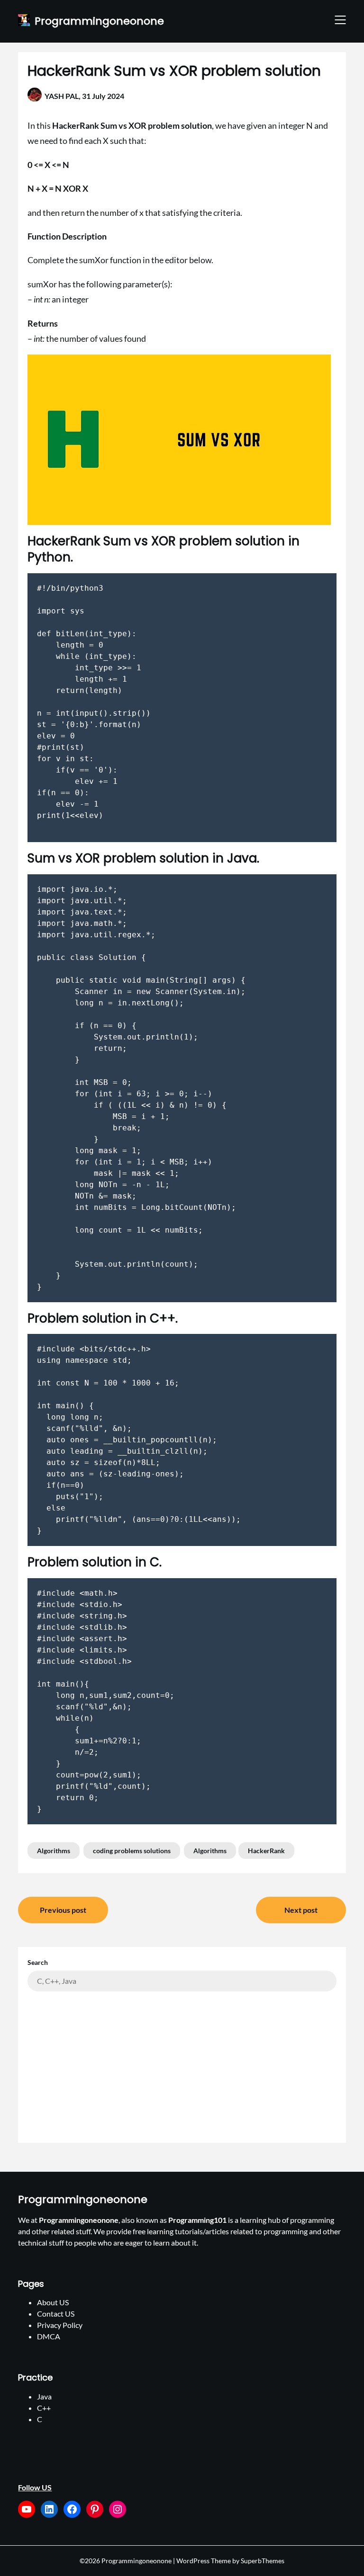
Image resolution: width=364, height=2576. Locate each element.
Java (44, 2396)
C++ (44, 2408)
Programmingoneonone (99, 22)
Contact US (56, 2314)
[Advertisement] (182, 2062)
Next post (301, 1910)
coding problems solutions (132, 1851)
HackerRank (266, 1851)
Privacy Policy (60, 2325)
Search (38, 1962)
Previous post (63, 1910)
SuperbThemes (263, 2561)
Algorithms (54, 1851)
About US (53, 2302)
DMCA (49, 2336)
